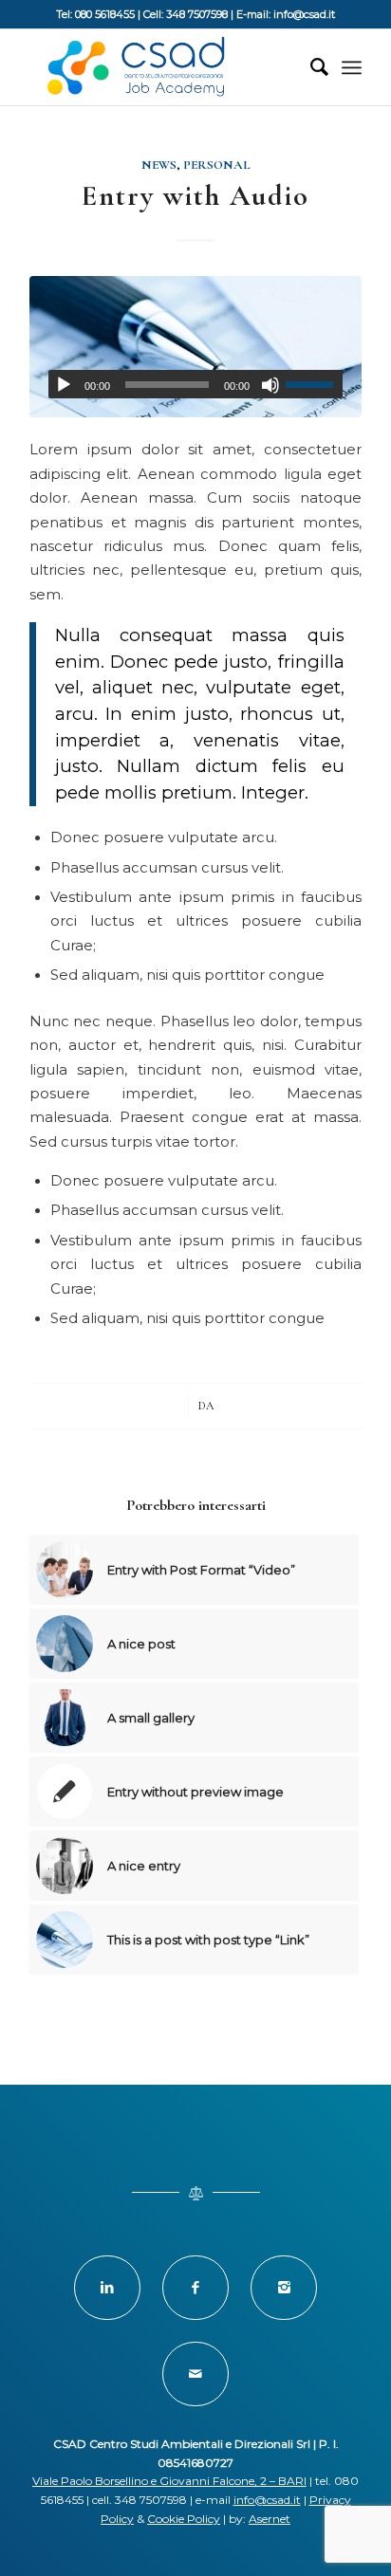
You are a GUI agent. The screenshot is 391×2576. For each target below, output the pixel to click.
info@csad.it (267, 2500)
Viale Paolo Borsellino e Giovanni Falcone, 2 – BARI (169, 2481)
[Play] (64, 385)
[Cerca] (310, 67)
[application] (195, 384)
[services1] (195, 346)
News (159, 165)
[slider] (314, 384)
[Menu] (352, 67)
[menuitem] (310, 67)
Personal (217, 165)
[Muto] (270, 385)
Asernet (270, 2519)
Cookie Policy (184, 2519)
